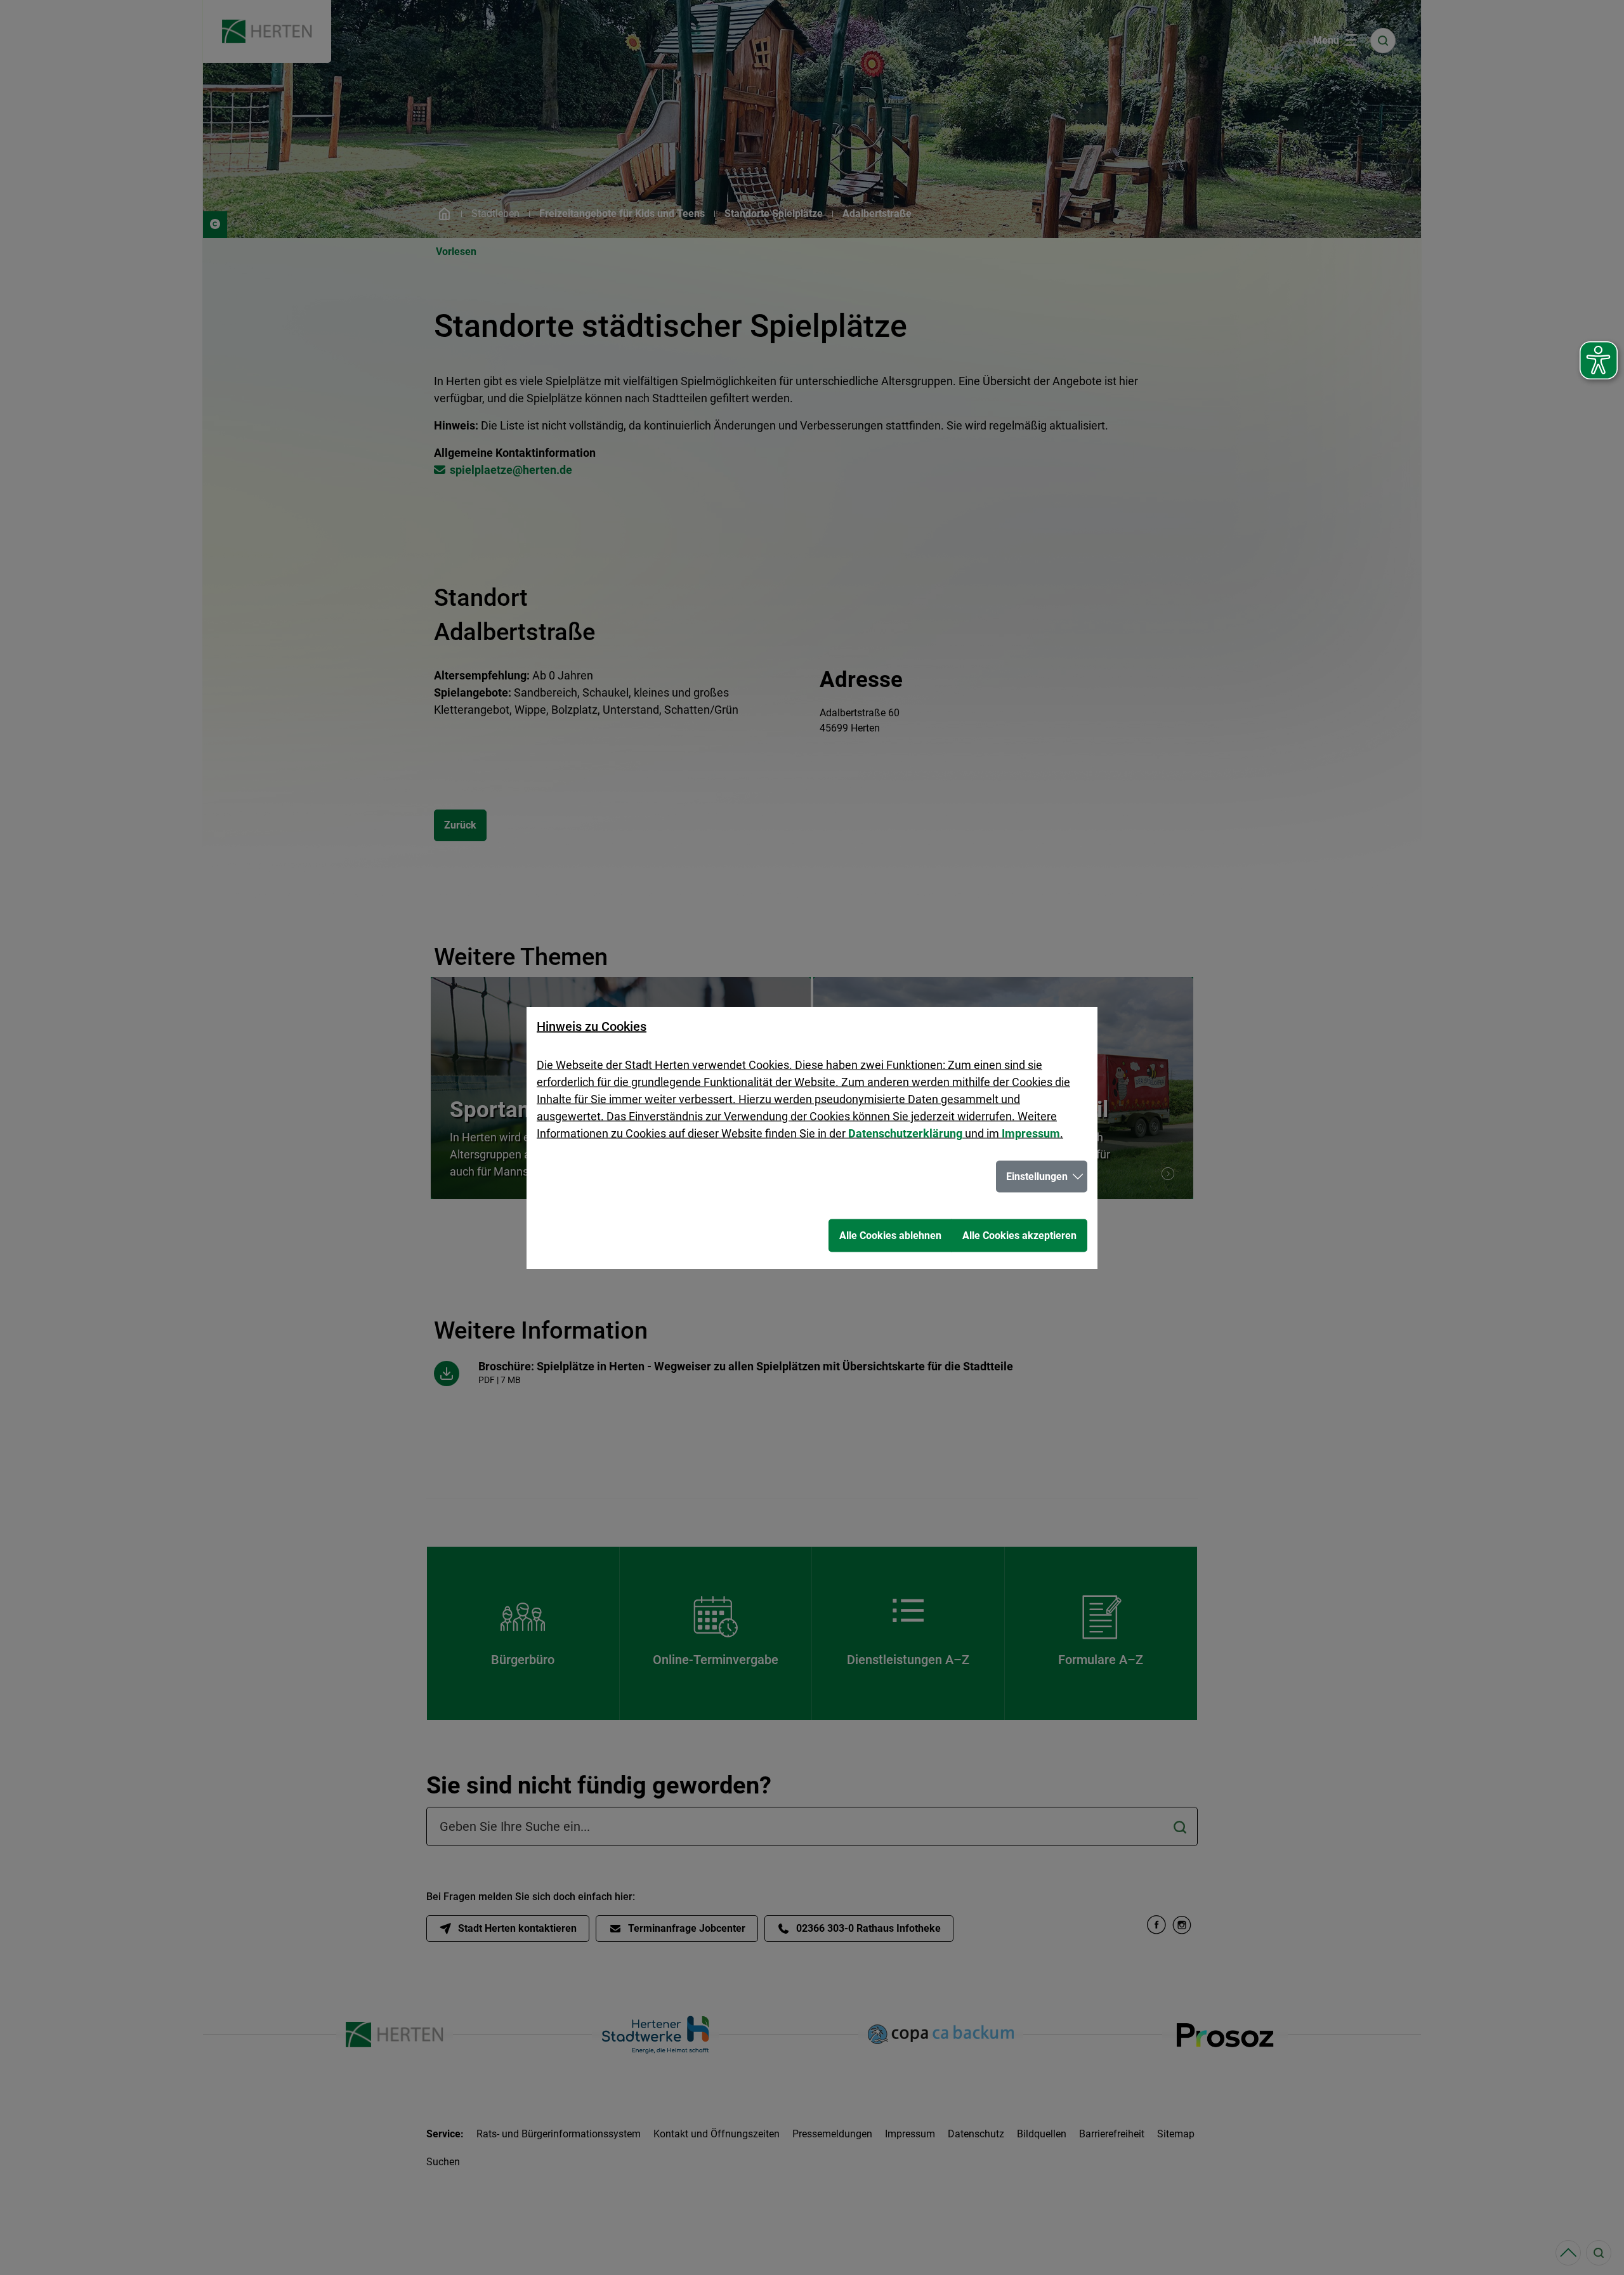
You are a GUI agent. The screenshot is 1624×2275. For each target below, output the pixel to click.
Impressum (1031, 1133)
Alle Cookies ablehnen (890, 1236)
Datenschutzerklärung (905, 1133)
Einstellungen (1037, 1177)
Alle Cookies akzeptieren (1019, 1236)
